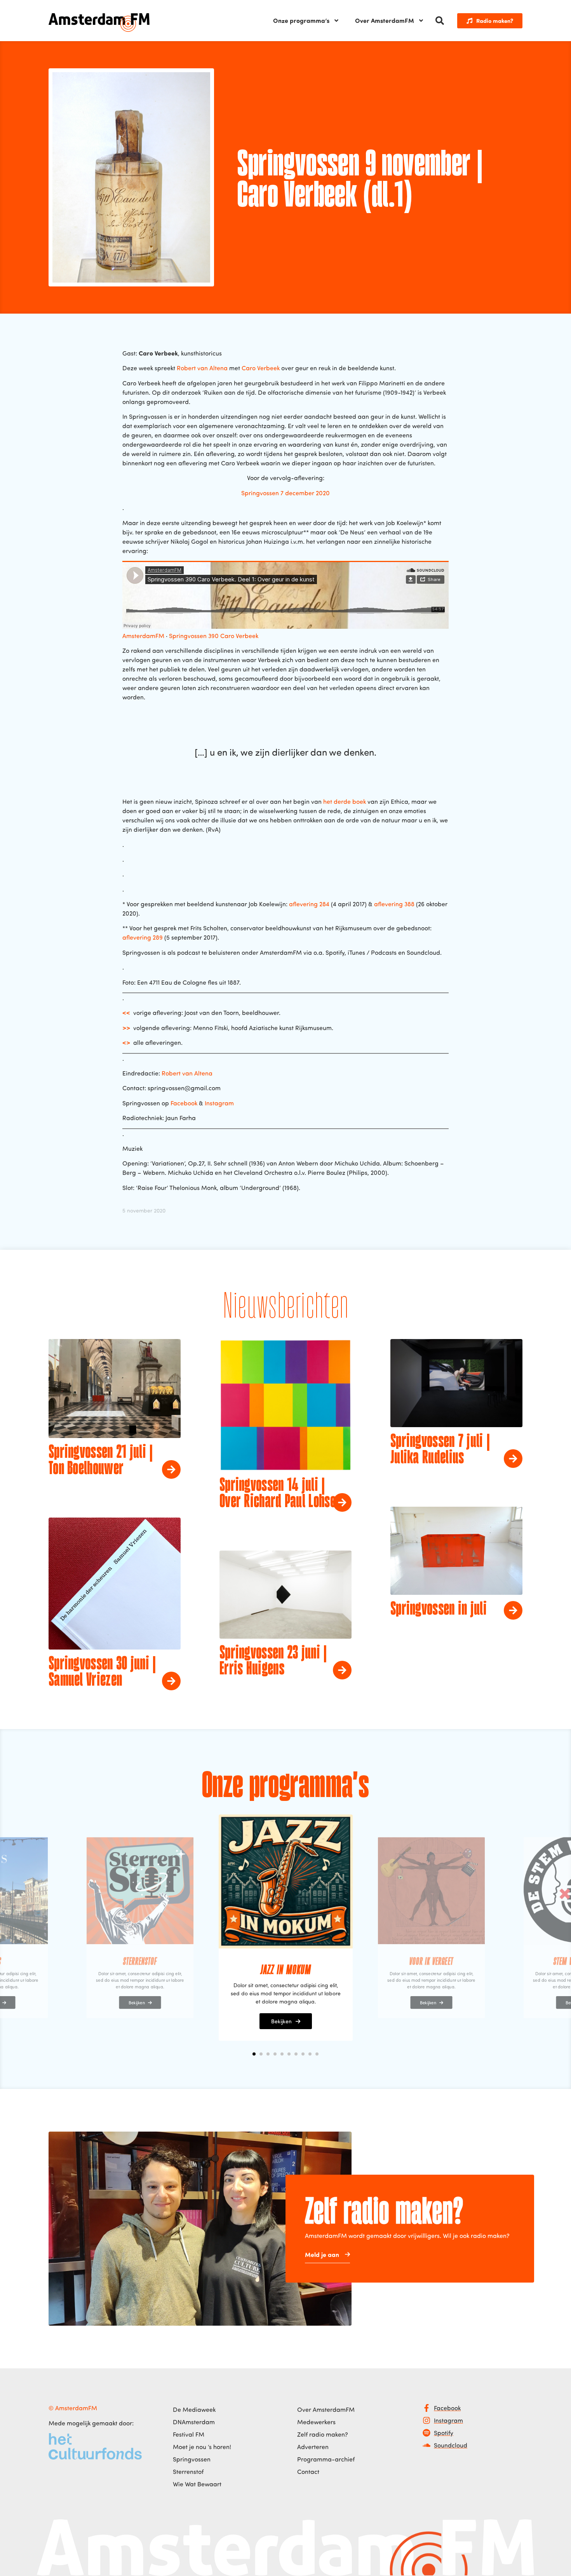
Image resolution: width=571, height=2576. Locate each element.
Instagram (219, 1103)
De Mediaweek (194, 2409)
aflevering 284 (309, 904)
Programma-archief (326, 2459)
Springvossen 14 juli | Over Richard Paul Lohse (278, 1494)
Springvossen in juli (439, 1610)
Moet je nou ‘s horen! (202, 2447)
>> (126, 1028)
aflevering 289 (143, 937)
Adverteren (313, 2447)
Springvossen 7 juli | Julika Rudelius (440, 1450)
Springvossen (192, 2459)
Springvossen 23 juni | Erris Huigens (273, 1662)
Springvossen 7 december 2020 (285, 493)
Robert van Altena (202, 368)
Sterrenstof (188, 2472)
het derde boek (345, 801)
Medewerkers (316, 2422)
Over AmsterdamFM (385, 20)
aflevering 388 (394, 904)
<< (126, 1012)
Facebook (184, 1103)
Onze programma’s (301, 20)
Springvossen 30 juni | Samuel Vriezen (102, 1672)
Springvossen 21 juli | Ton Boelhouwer (101, 1461)
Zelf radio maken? (323, 2434)
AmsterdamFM (143, 636)
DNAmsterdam (194, 2422)
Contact (308, 2472)
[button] (440, 21)
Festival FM (189, 2434)
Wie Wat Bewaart (197, 2484)
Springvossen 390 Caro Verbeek (214, 636)
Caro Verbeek (261, 368)
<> (126, 1042)
